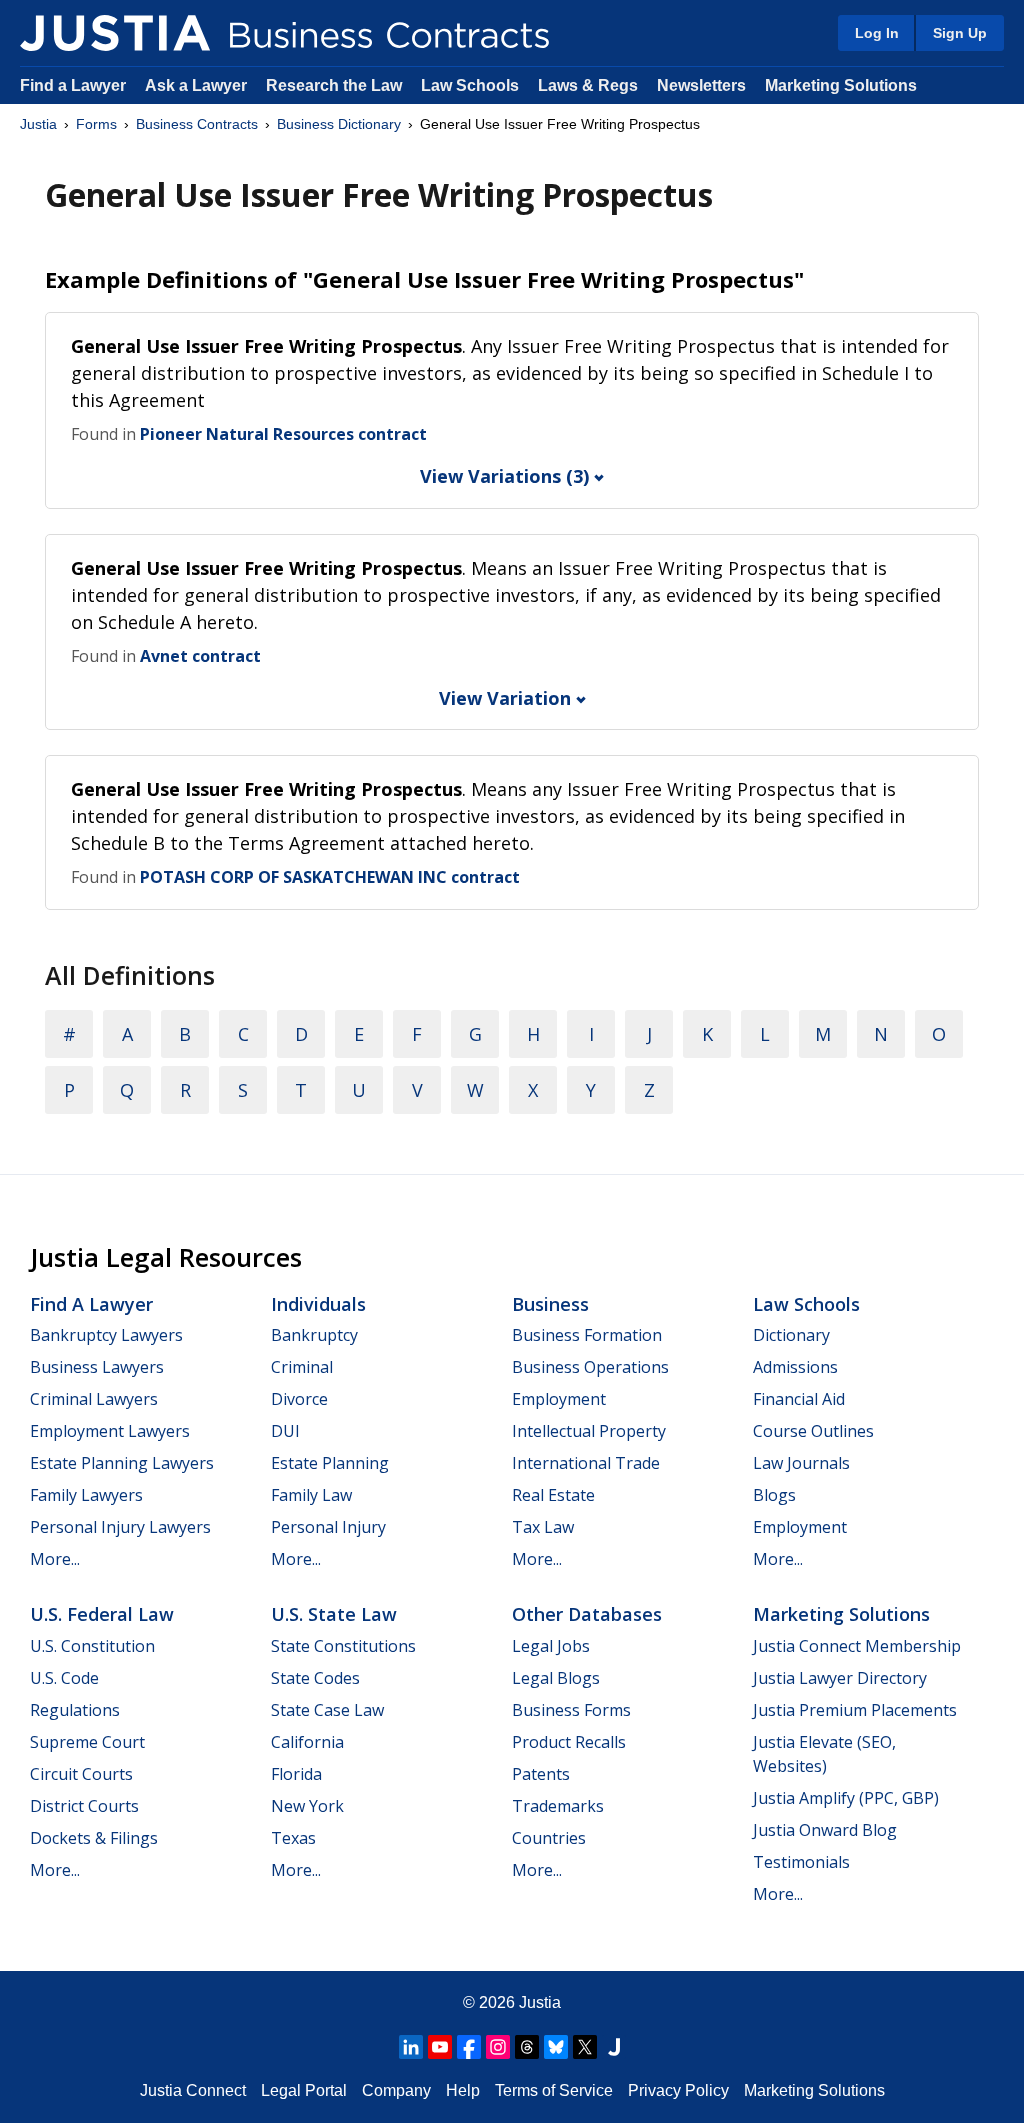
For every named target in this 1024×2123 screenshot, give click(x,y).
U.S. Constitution (92, 1646)
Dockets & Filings (94, 1838)
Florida (296, 1774)
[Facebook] (469, 2047)
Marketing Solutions (841, 85)
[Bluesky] (556, 2047)
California (307, 1742)
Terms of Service (554, 2090)
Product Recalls (569, 1742)
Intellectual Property (589, 1431)
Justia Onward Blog (825, 1830)
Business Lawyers (97, 1367)
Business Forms (571, 1710)
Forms (96, 124)
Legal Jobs (551, 1646)
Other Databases (587, 1614)
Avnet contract (200, 656)
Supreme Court (87, 1742)
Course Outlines (813, 1431)
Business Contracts (197, 124)
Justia (38, 124)
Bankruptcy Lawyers (106, 1335)
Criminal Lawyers (94, 1399)
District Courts (84, 1806)
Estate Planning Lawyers (122, 1463)
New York (307, 1806)
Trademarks (558, 1806)
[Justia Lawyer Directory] (614, 2047)
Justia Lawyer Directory (840, 1678)
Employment (559, 1399)
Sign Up (960, 33)
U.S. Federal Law (102, 1614)
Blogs (774, 1495)
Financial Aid (799, 1399)
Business (550, 1304)
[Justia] (115, 33)
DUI (285, 1431)
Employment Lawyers (110, 1431)
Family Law (311, 1495)
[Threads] (527, 2047)
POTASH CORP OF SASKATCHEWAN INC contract (330, 877)
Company (396, 2090)
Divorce (299, 1399)
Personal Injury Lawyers (120, 1527)
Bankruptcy (314, 1335)
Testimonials (801, 1862)
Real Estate (553, 1495)
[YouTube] (440, 2047)
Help (463, 2090)
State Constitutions (343, 1646)
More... (55, 1559)
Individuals (318, 1304)
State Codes (315, 1678)
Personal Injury (328, 1527)
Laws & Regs (588, 85)
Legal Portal (304, 2090)
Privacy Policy (678, 2090)
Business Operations (590, 1367)
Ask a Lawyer (198, 85)
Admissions (795, 1367)
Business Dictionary (339, 124)
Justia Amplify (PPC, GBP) (846, 1798)
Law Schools (470, 85)
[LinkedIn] (411, 2047)
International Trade (586, 1463)
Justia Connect (193, 2090)
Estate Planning (330, 1463)
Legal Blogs (556, 1678)
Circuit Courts (81, 1774)
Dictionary (791, 1335)
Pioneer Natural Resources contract (283, 434)
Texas (293, 1838)
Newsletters (701, 85)
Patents (541, 1774)
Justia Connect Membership (857, 1646)
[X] (585, 2047)
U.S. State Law (334, 1614)
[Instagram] (498, 2047)
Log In (877, 33)
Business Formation (587, 1335)
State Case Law (327, 1710)
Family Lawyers (86, 1495)
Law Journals (801, 1463)
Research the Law (334, 85)
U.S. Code (64, 1678)
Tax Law (543, 1527)
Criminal (302, 1367)
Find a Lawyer (73, 85)
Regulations (75, 1710)
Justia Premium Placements (855, 1710)
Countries (549, 1838)
